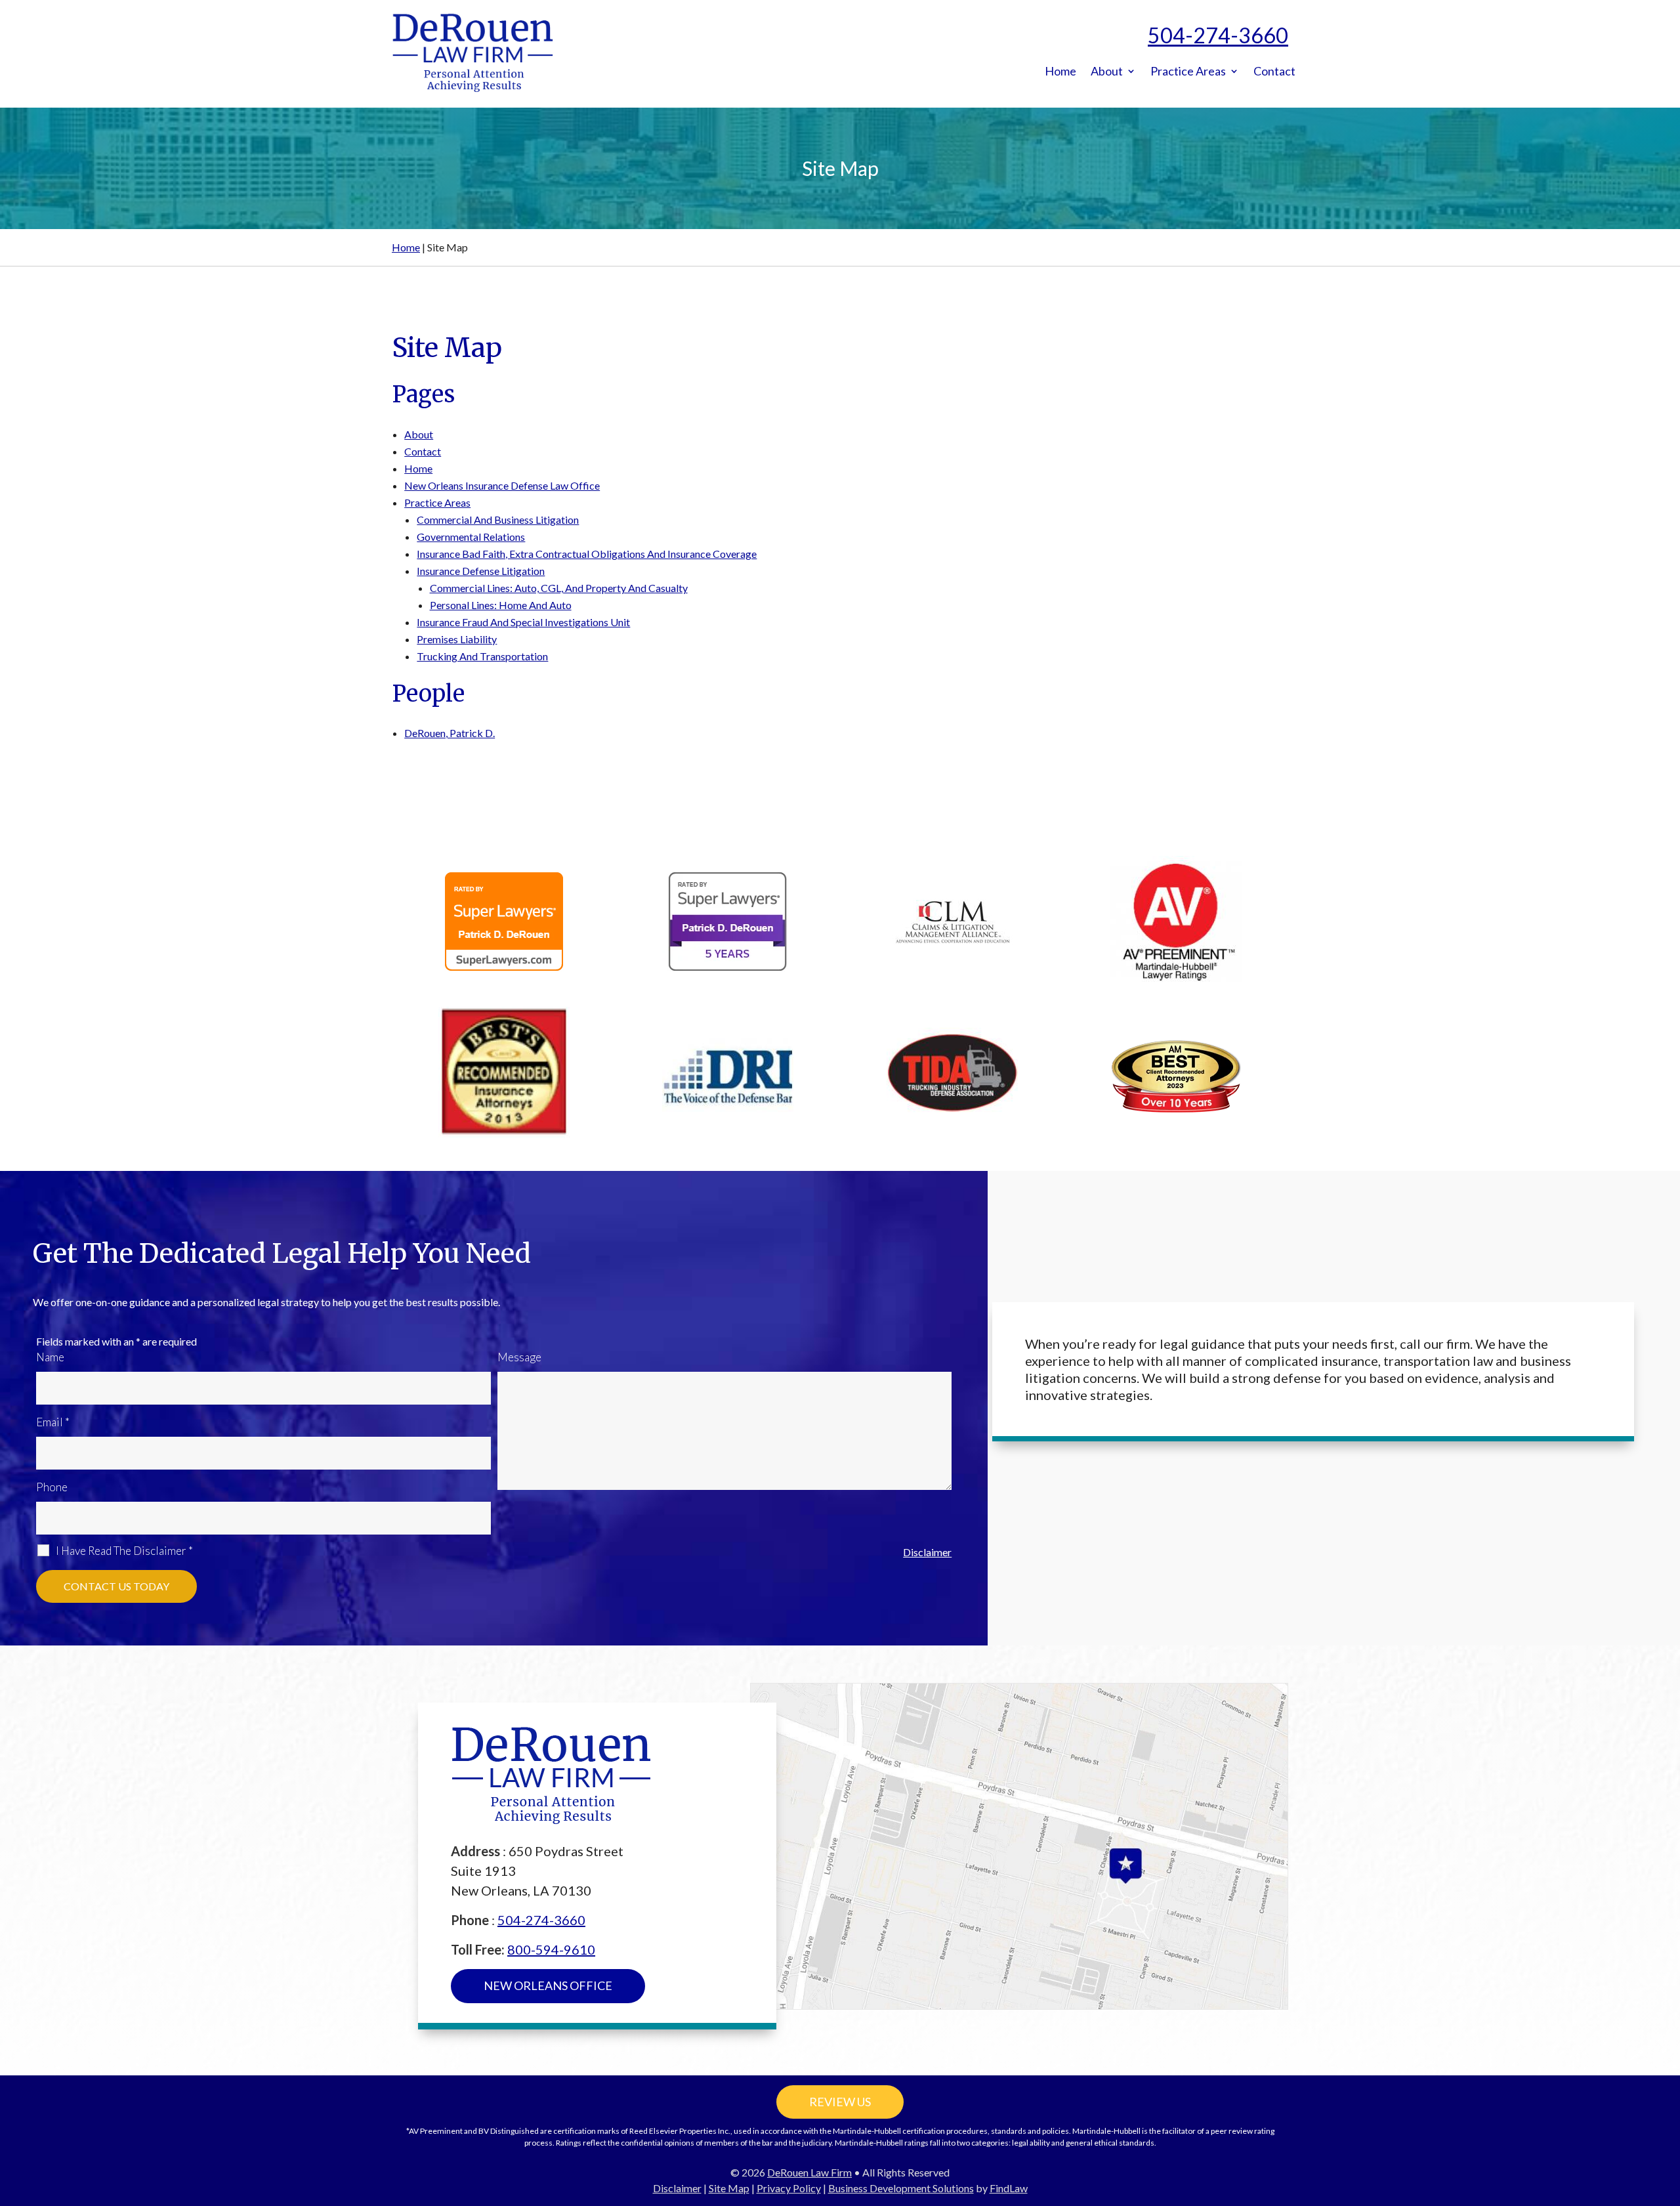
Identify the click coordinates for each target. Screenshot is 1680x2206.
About (1107, 72)
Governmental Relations (471, 537)
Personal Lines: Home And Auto (501, 605)
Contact (1274, 72)
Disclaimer (927, 1552)
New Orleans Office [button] (548, 1985)
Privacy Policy (789, 2188)
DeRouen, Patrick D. (450, 733)
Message (519, 1357)
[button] (1667, 2111)
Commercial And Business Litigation (498, 520)
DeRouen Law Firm (809, 2172)
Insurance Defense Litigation (481, 571)
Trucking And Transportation (482, 656)
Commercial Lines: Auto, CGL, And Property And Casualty (559, 588)
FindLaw (1009, 2188)
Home (1060, 72)
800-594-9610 (551, 1949)
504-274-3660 (1218, 35)
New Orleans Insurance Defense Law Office (502, 485)
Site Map (729, 2188)
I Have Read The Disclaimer (124, 1551)
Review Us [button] (840, 2102)
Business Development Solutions (901, 2188)
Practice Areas (1188, 72)
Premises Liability (457, 639)
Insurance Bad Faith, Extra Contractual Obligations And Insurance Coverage (587, 554)
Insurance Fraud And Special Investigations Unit (523, 622)
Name (50, 1357)
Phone (52, 1487)
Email (53, 1422)
